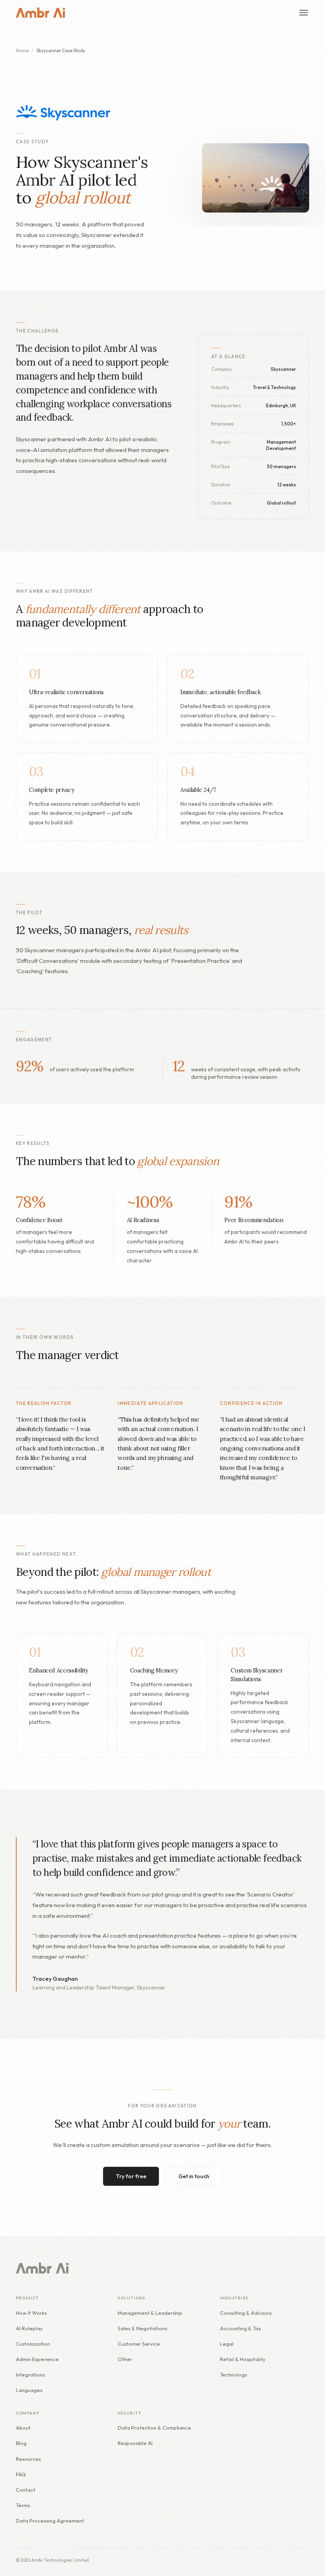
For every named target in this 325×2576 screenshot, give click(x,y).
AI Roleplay (29, 2328)
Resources (28, 2459)
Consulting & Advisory (246, 2313)
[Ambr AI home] (40, 13)
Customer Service (139, 2344)
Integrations (30, 2375)
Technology (234, 2375)
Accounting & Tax (240, 2328)
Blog (21, 2443)
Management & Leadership (150, 2313)
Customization (33, 2344)
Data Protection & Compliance (154, 2428)
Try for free (131, 2176)
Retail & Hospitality (243, 2359)
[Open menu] (304, 13)
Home (22, 51)
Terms (23, 2505)
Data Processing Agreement (50, 2521)
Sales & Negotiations (142, 2328)
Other (125, 2359)
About (23, 2428)
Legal (227, 2344)
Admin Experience (37, 2359)
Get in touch (194, 2176)
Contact (26, 2490)
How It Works (31, 2313)
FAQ (21, 2474)
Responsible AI (135, 2443)
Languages (29, 2390)
